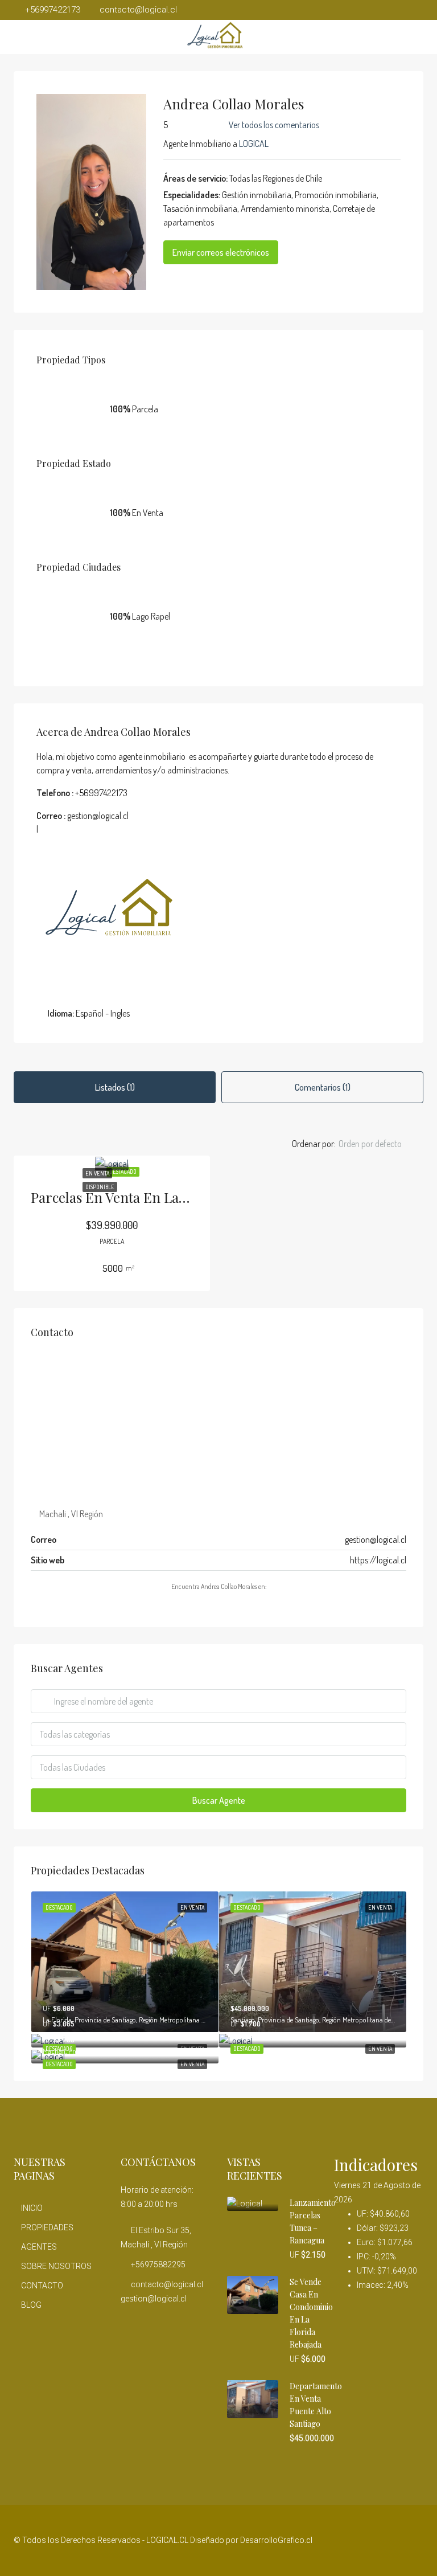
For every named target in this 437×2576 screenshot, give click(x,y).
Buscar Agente (219, 1800)
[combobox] (380, 1144)
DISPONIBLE (100, 1187)
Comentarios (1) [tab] (323, 1087)
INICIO (32, 2208)
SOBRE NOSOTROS (56, 2266)
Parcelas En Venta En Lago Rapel (131, 1197)
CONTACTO (42, 2286)
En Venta (97, 1173)
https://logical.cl (378, 1560)
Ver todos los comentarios (274, 125)
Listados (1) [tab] (115, 1087)
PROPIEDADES (47, 2227)
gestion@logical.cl (376, 1539)
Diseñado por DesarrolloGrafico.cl (251, 2540)
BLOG (31, 2305)
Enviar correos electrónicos (221, 252)
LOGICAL (254, 144)
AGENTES (39, 2247)
